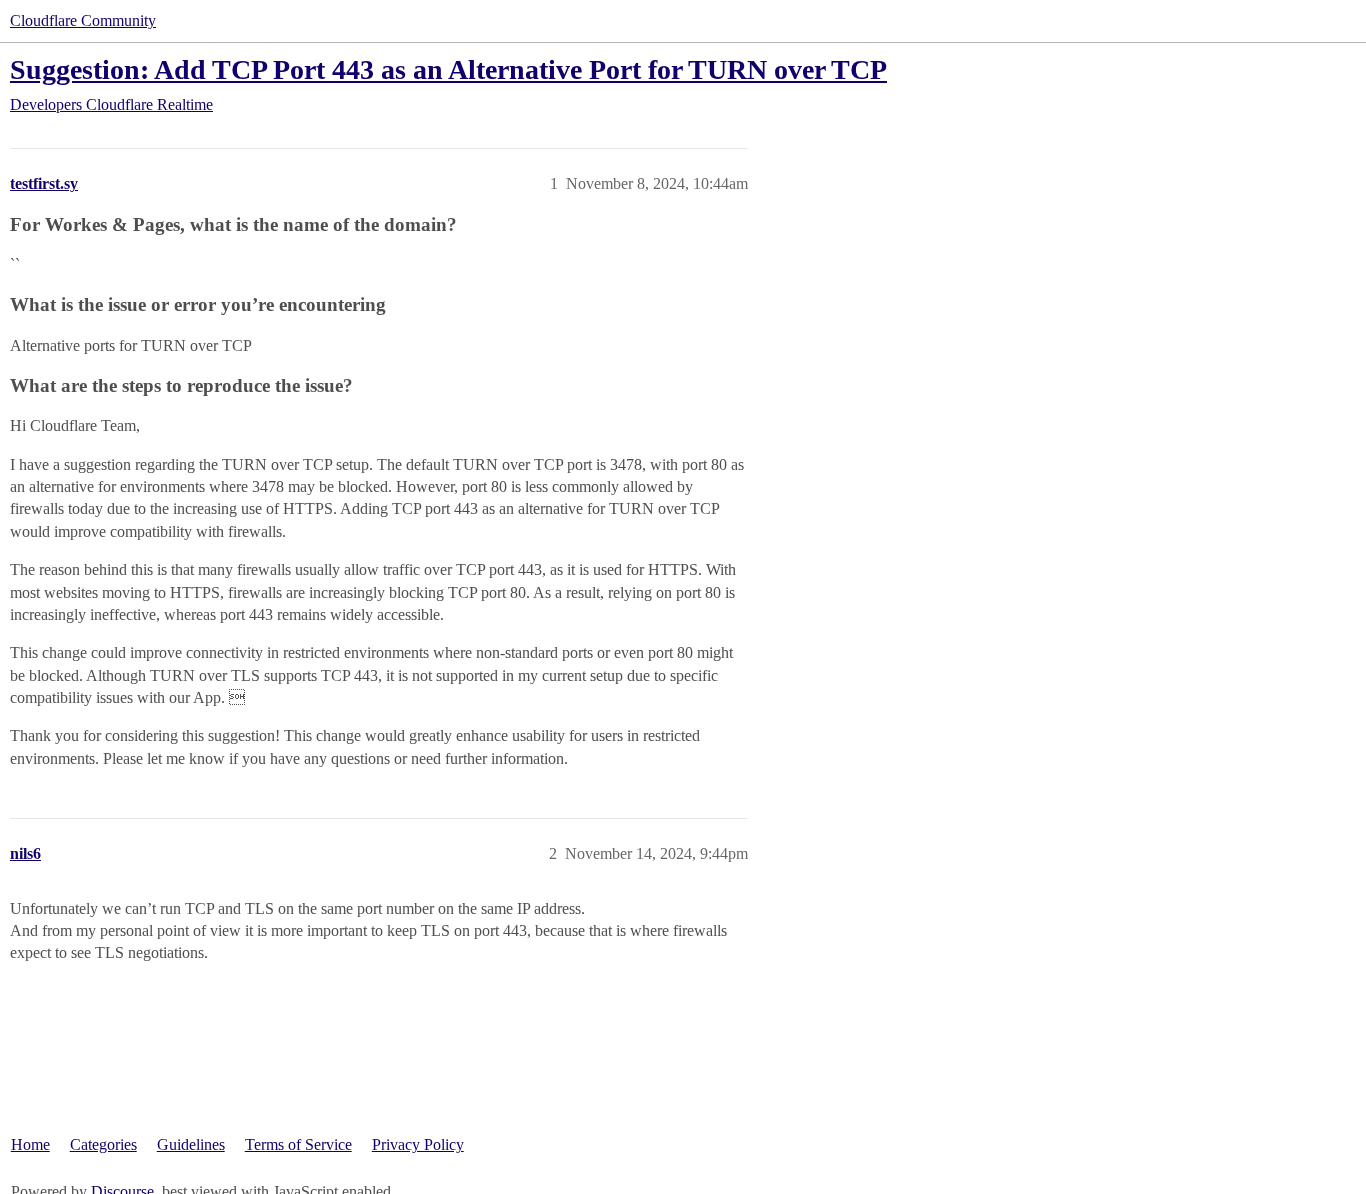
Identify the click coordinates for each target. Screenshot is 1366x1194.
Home (30, 1144)
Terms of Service (298, 1144)
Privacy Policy (418, 1144)
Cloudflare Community (83, 20)
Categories (103, 1144)
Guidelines (191, 1144)
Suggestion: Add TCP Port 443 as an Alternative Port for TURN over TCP (448, 69)
